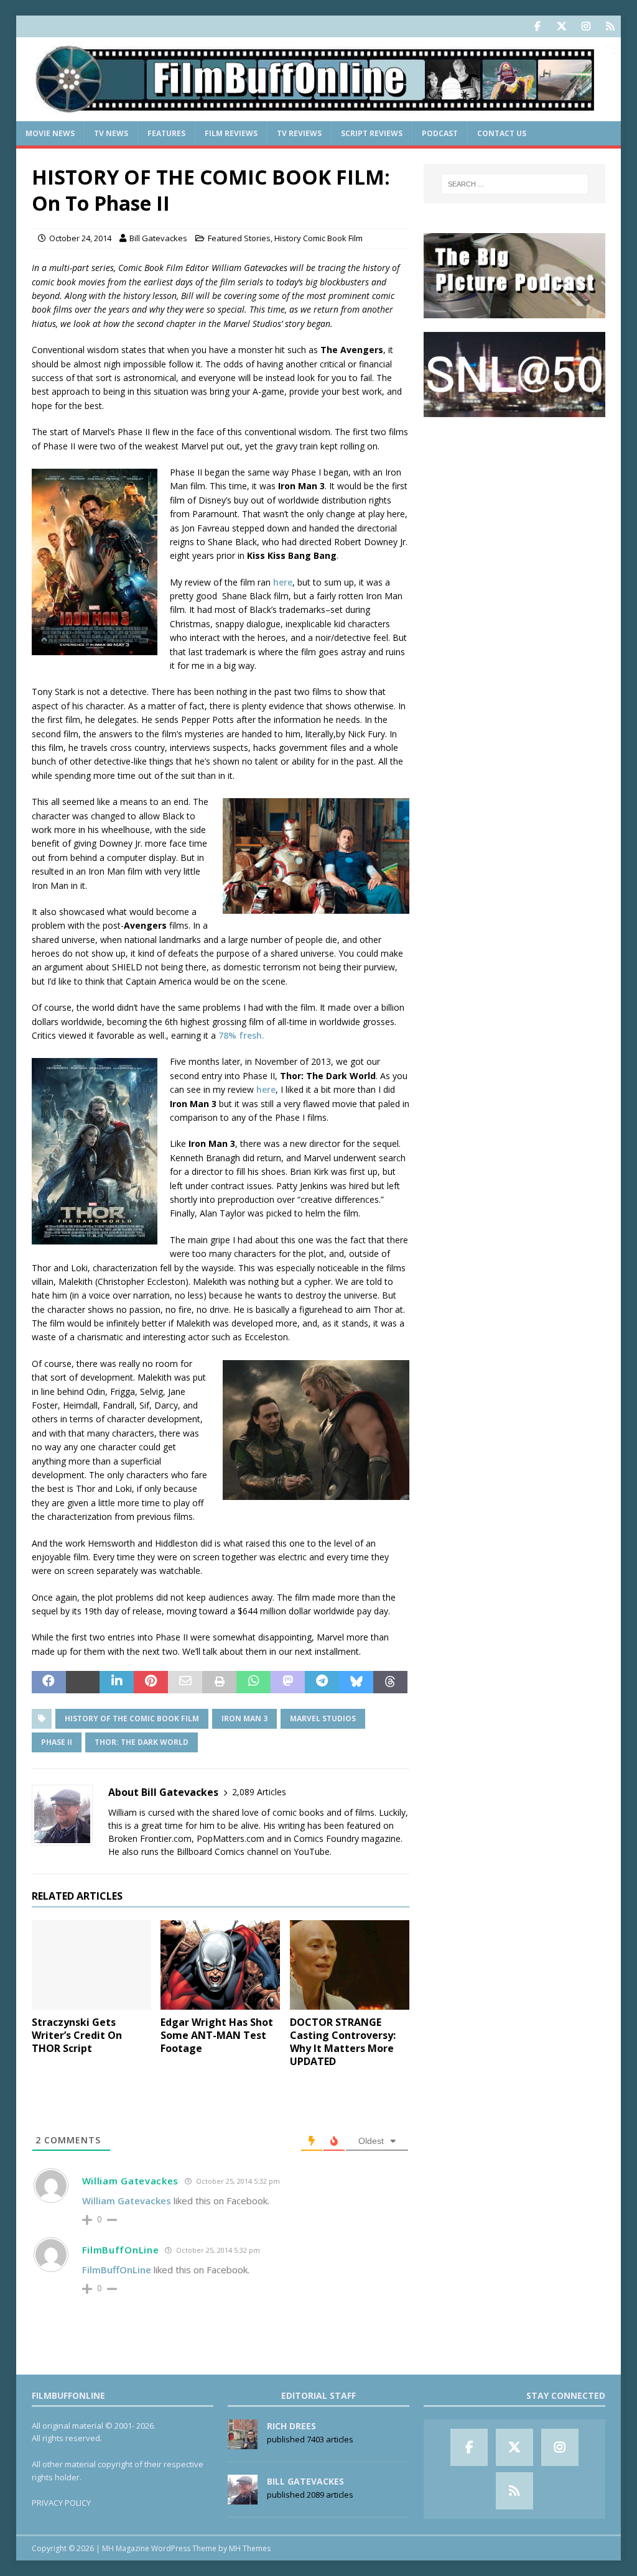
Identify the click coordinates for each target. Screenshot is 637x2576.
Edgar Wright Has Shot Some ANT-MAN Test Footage (217, 2035)
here (283, 582)
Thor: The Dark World (142, 1742)
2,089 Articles (259, 1792)
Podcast (440, 133)
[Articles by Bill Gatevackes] (243, 2498)
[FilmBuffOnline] (319, 114)
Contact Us (502, 133)
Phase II (57, 1742)
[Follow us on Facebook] (537, 26)
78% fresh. (241, 1035)
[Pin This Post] (151, 1682)
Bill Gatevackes (158, 238)
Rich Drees (291, 2426)
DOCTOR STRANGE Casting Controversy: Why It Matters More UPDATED (343, 2041)
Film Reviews (231, 133)
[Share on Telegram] (322, 1682)
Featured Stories (239, 238)
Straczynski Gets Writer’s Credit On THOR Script (77, 2035)
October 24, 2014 (80, 238)
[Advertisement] (514, 509)
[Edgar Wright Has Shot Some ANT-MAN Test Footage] (220, 1965)
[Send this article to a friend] (185, 1682)
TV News (111, 133)
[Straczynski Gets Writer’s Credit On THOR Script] (91, 1965)
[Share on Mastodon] (288, 1682)
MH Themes (250, 2548)
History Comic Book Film (318, 238)
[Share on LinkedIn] (117, 1682)
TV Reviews (299, 133)
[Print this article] (219, 1682)
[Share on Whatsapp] (253, 1682)
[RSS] (610, 26)
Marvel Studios (323, 1718)
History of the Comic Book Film (132, 1718)
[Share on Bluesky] (356, 1682)
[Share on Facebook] (49, 1682)
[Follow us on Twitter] (561, 26)
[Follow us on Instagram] (586, 26)
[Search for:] (515, 184)
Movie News (50, 133)
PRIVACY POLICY (61, 2503)
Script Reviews (372, 133)
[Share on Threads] (390, 1682)
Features (166, 133)
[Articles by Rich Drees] (243, 2442)
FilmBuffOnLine (121, 2250)
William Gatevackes (131, 2181)
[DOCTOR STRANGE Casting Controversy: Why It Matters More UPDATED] (350, 1965)
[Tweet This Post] (83, 1682)
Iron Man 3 (244, 1718)
